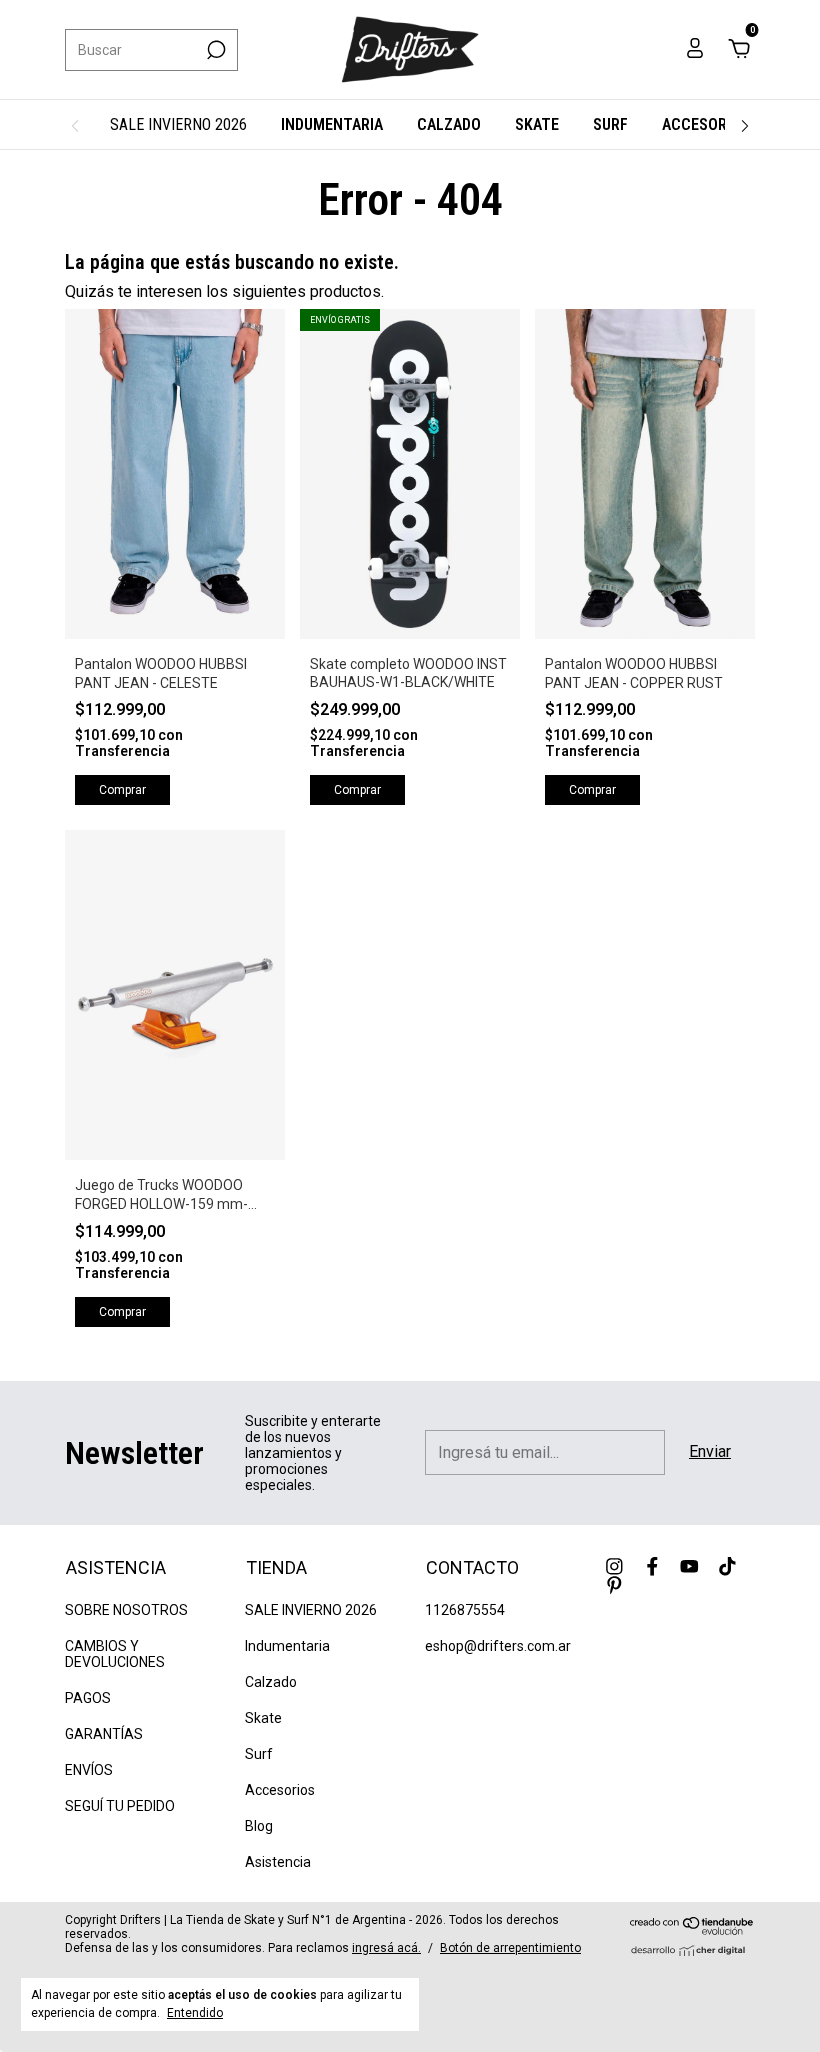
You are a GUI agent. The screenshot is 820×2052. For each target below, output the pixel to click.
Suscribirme (275, 350)
